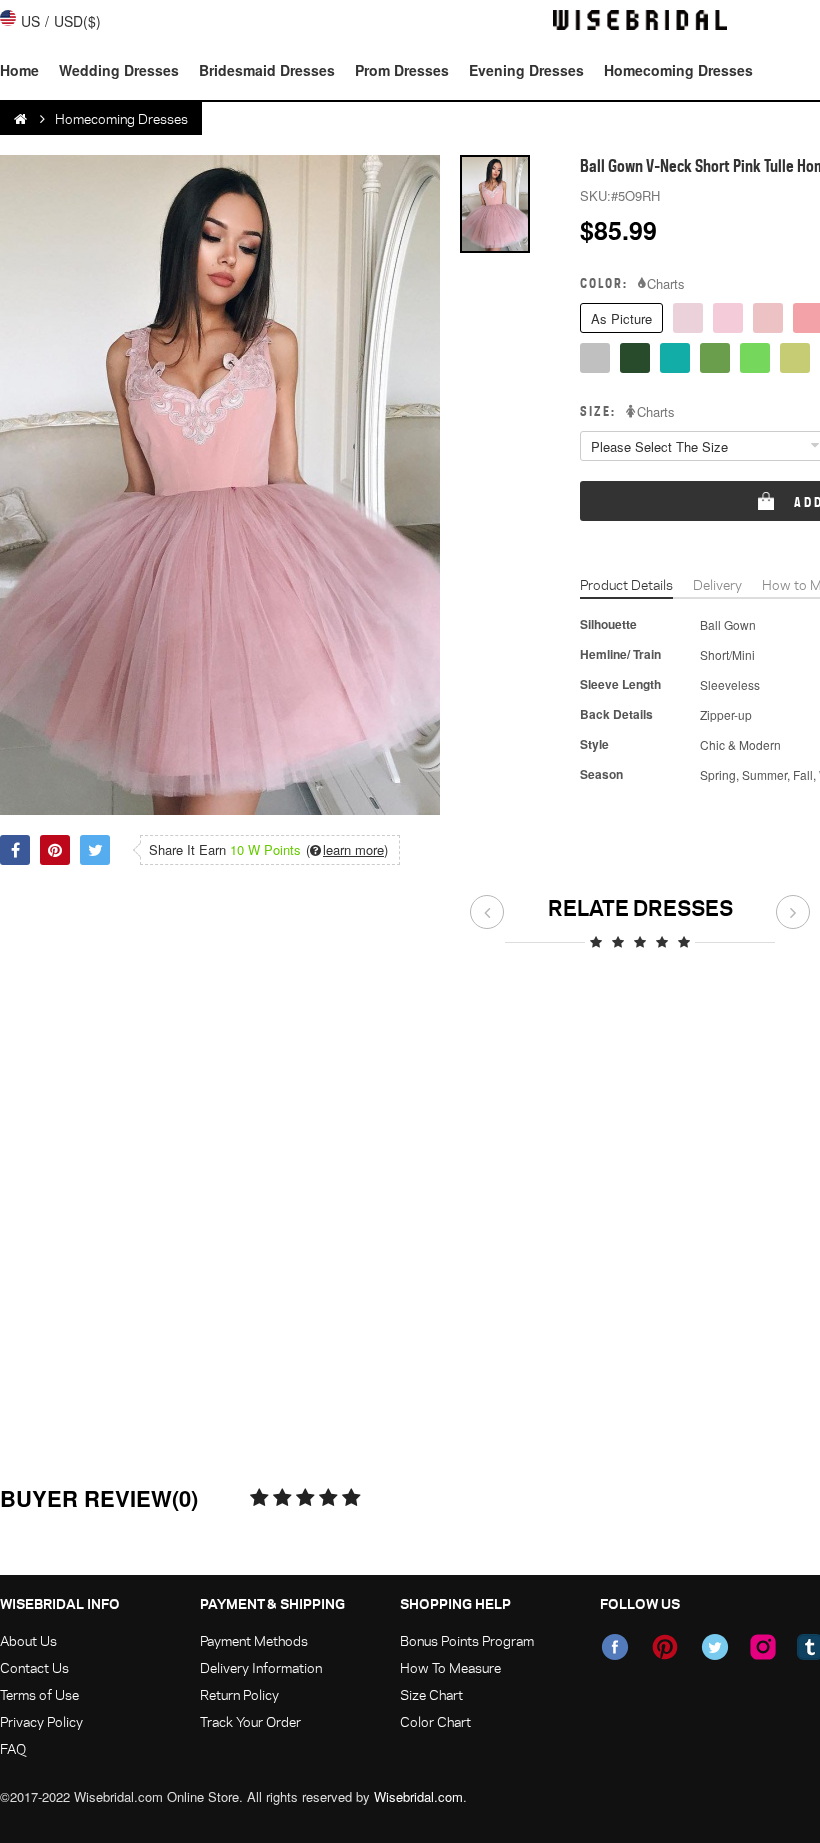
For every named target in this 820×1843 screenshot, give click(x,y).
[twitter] (715, 1647)
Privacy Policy (41, 1721)
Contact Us (34, 1667)
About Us (28, 1640)
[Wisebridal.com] (22, 119)
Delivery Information (261, 1667)
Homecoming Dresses (678, 70)
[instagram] (763, 1647)
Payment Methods (254, 1640)
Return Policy (239, 1694)
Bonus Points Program (467, 1640)
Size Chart (431, 1694)
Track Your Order (250, 1721)
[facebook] (615, 1647)
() (347, 850)
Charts (666, 284)
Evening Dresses (526, 70)
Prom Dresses (402, 70)
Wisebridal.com (418, 1796)
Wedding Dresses (119, 70)
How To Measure (450, 1667)
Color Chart (435, 1721)
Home (19, 70)
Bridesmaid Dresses (267, 70)
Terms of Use (39, 1694)
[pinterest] (665, 1647)
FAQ (13, 1748)
